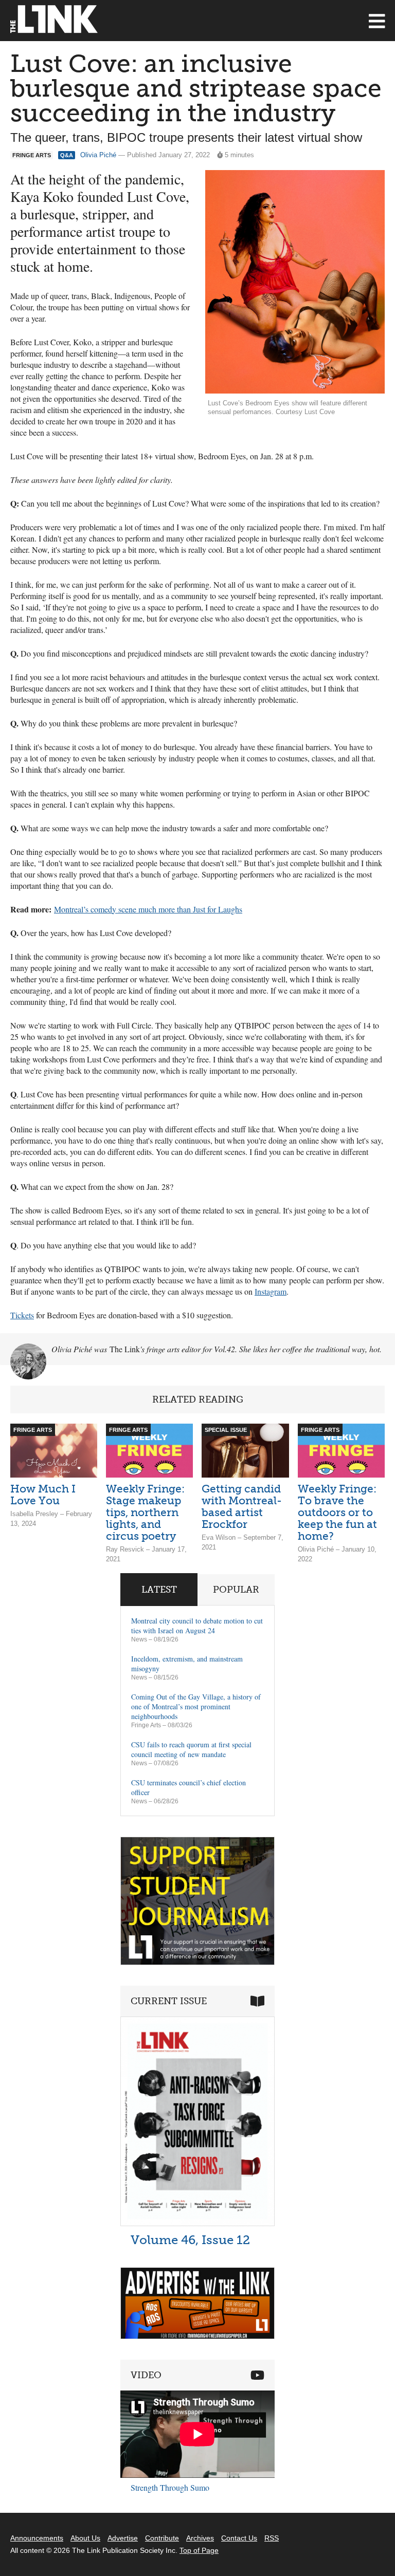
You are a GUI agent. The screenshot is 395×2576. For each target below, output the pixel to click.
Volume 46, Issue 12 (190, 2240)
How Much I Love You (43, 1495)
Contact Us (239, 2538)
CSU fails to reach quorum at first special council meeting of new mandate (191, 1749)
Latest (159, 1590)
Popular (236, 1590)
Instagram (271, 1291)
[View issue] (197, 2223)
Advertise (123, 2538)
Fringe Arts (146, 1725)
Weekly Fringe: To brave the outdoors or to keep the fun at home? (337, 1512)
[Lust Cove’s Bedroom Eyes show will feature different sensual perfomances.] (295, 282)
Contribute (162, 2538)
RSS (272, 2538)
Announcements (37, 2538)
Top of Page (199, 2550)
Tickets (22, 1315)
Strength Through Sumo (170, 2487)
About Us (85, 2538)
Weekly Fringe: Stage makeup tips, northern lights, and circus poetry (145, 1512)
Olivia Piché (98, 155)
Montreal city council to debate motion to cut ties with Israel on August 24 (197, 1626)
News (139, 1639)
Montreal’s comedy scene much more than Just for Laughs (148, 909)
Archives (200, 2538)
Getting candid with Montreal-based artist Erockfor (242, 1506)
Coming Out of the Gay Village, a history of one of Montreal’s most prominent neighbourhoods (196, 1706)
